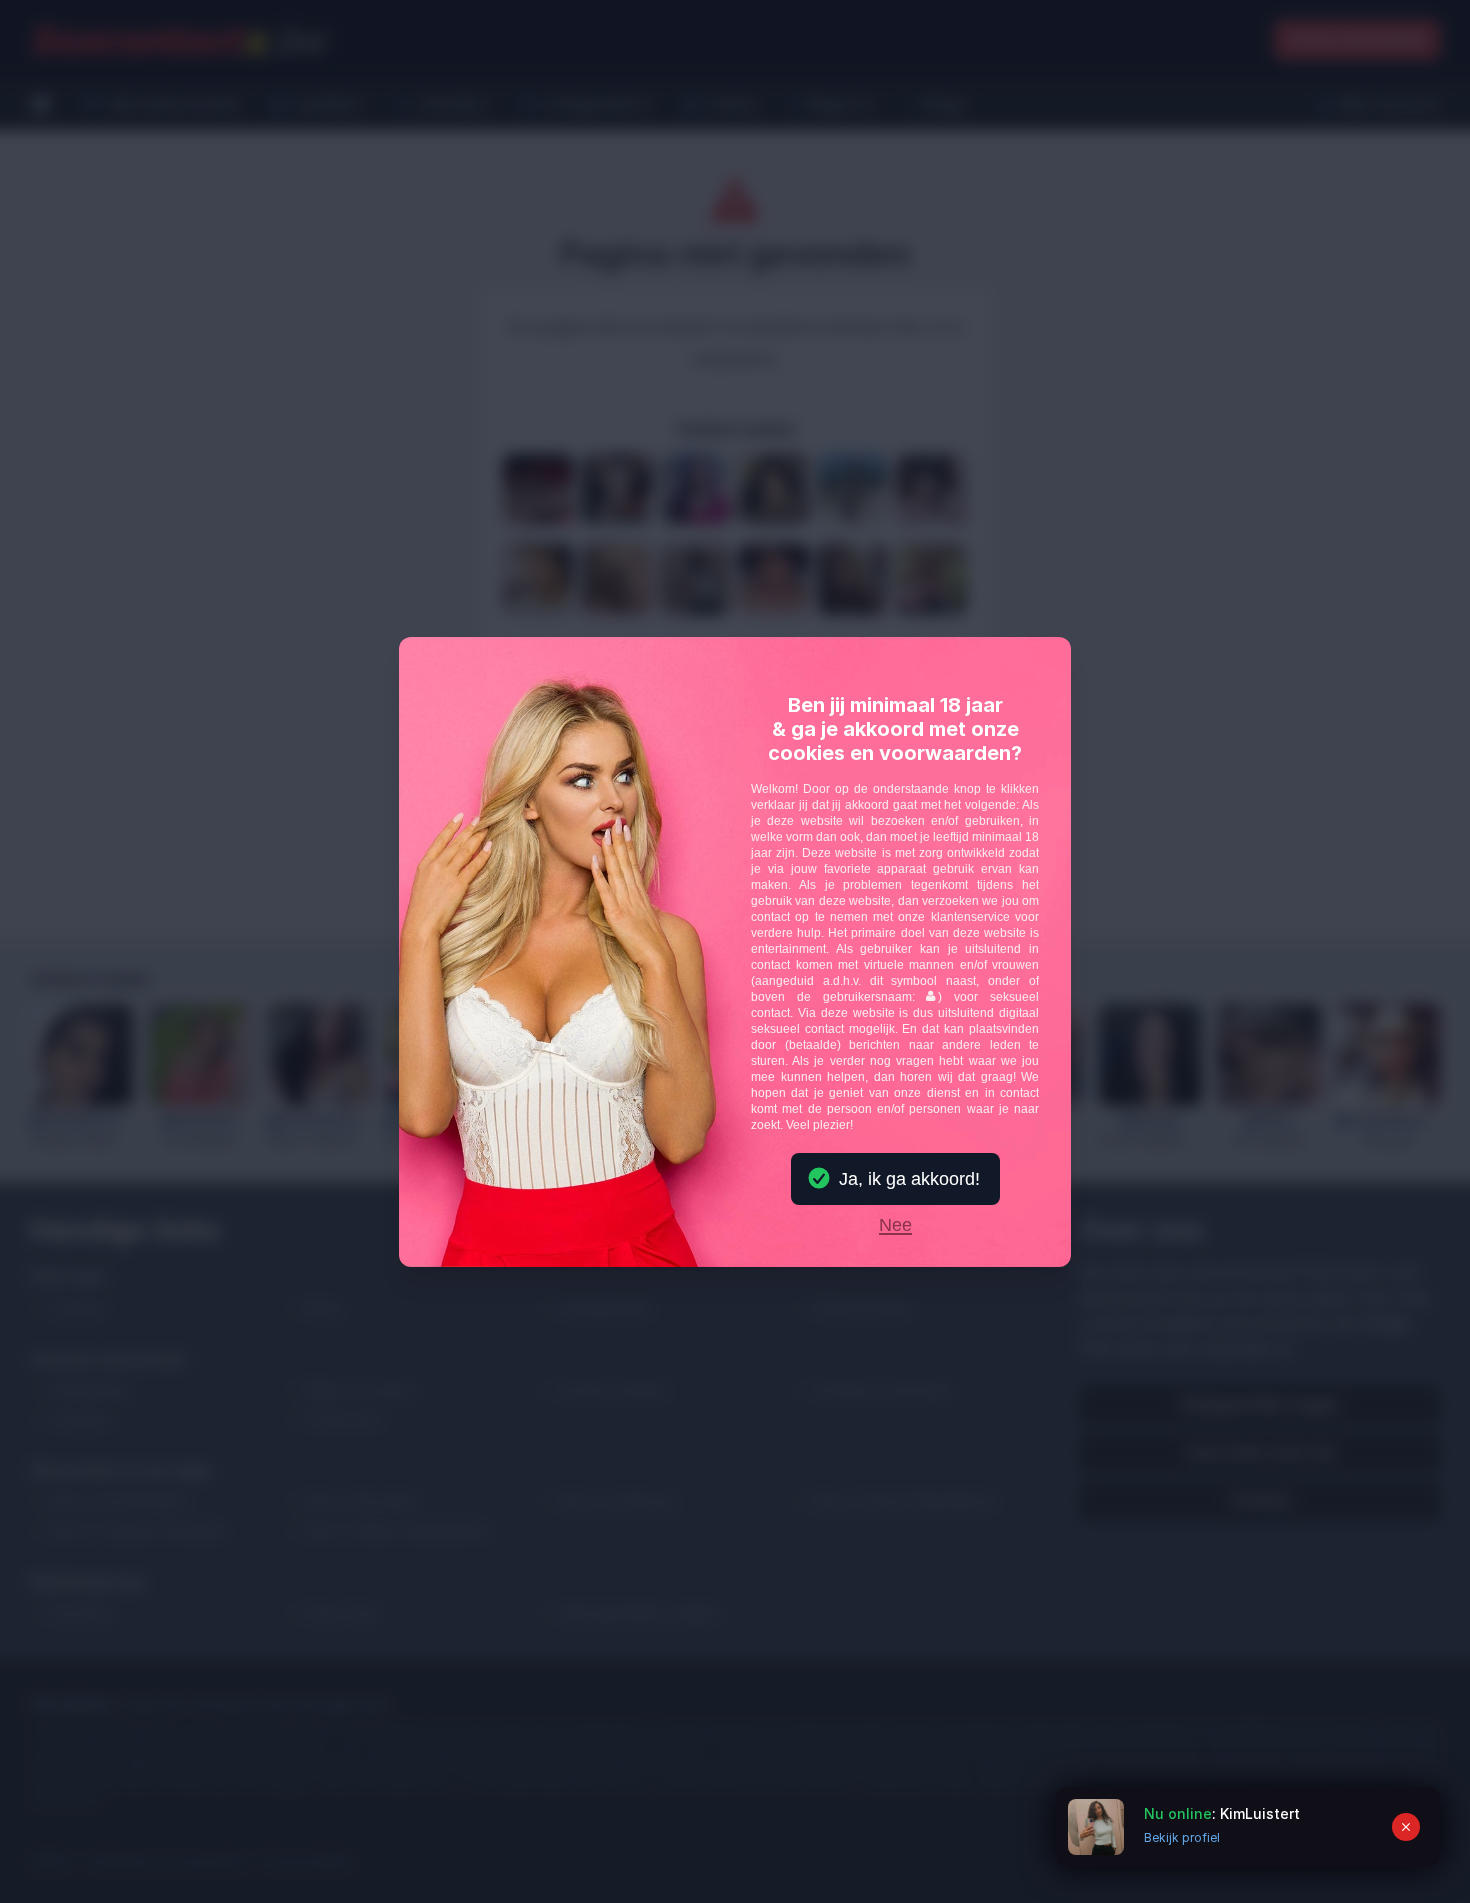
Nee (895, 1226)
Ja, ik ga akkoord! (909, 1179)
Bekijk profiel (1182, 1837)
